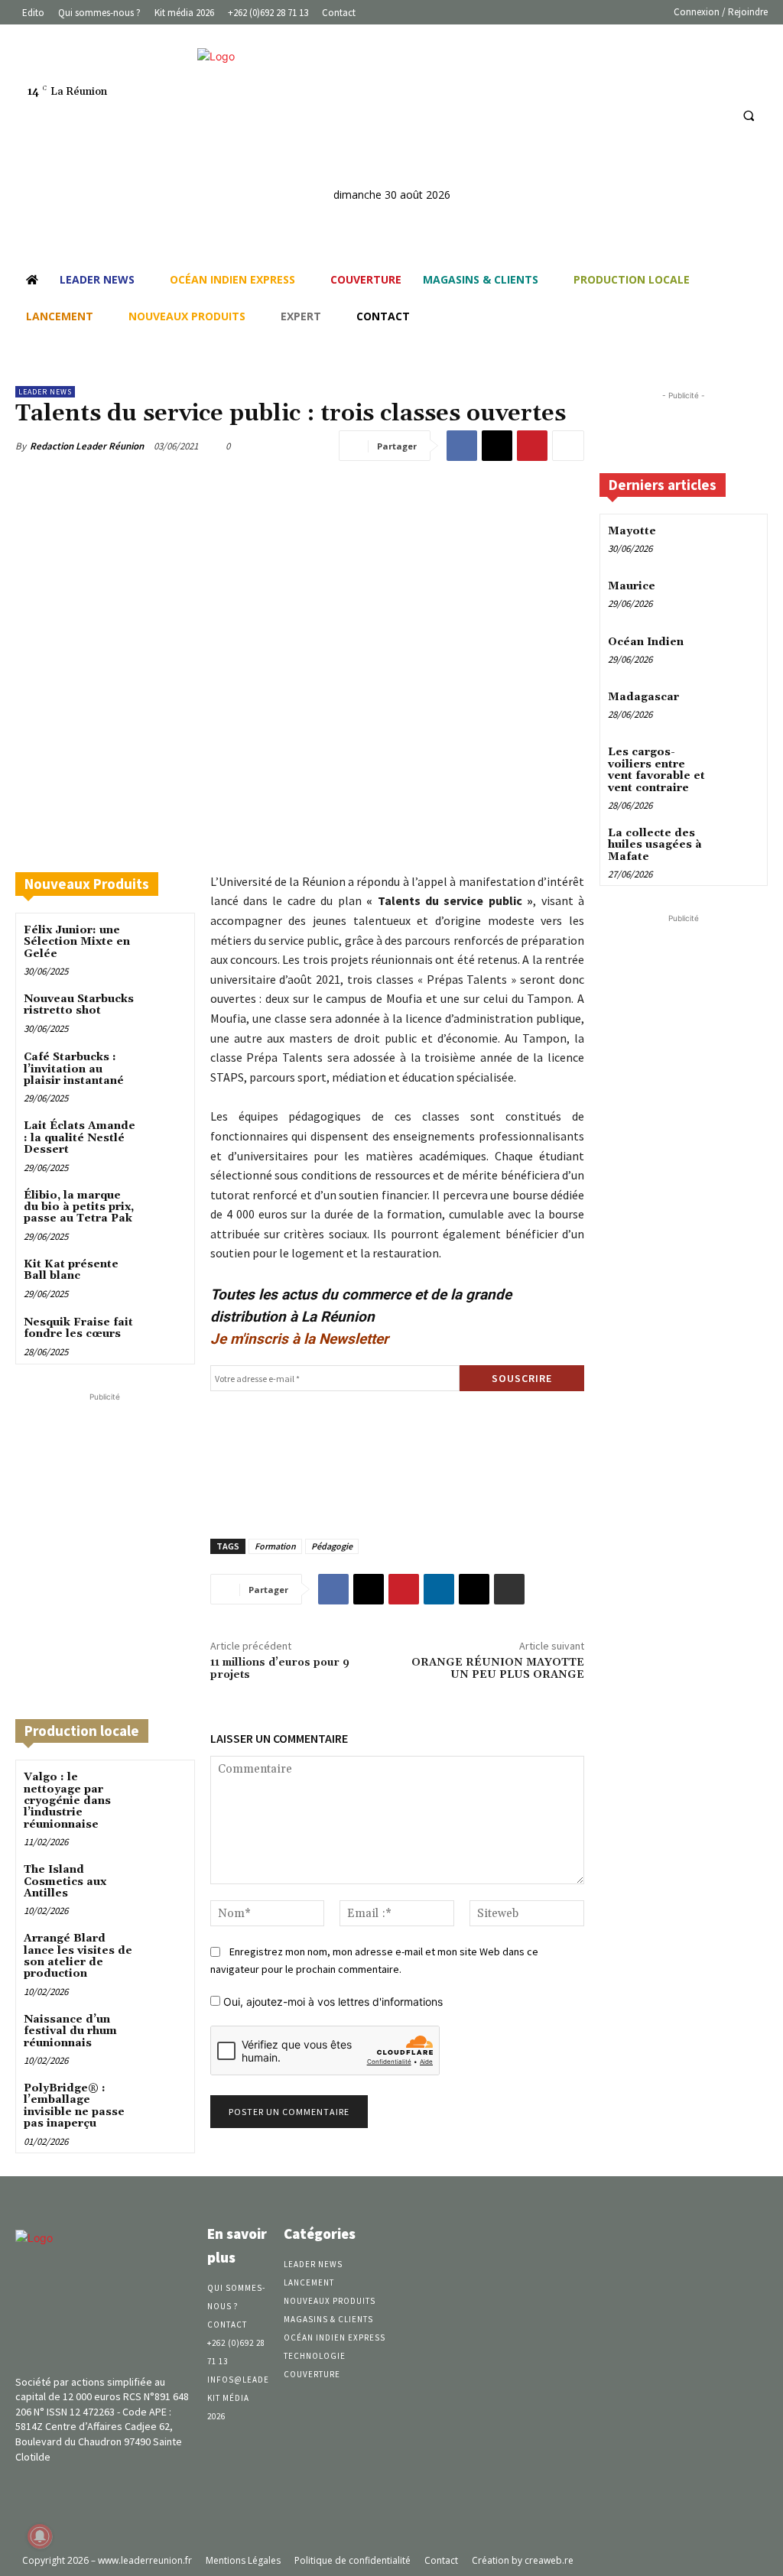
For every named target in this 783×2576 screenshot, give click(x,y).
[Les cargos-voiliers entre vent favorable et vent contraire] (740, 763)
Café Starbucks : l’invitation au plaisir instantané (74, 1069)
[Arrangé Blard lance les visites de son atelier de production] (165, 1951)
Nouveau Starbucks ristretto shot (79, 1005)
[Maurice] (740, 597)
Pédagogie (332, 1546)
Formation (275, 1546)
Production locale (82, 1731)
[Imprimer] (509, 1589)
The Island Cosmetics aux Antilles (65, 1882)
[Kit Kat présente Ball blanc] (165, 1277)
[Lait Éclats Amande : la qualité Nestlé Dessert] (165, 1139)
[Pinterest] (532, 446)
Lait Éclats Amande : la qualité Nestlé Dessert (80, 1138)
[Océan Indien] (740, 653)
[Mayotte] (740, 542)
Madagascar (643, 697)
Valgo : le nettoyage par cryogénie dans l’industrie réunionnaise (67, 1801)
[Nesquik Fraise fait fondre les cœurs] (165, 1335)
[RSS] (715, 115)
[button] (749, 115)
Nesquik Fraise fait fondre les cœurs (78, 1328)
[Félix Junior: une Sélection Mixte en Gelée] (165, 943)
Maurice (632, 586)
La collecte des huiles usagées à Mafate (655, 845)
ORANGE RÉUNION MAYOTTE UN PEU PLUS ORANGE (498, 1669)
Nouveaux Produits (87, 884)
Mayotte (632, 531)
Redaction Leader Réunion (87, 446)
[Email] (474, 1589)
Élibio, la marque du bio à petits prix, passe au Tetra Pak (79, 1207)
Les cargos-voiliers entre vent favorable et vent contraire (656, 770)
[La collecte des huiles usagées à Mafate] (740, 844)
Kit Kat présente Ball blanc (71, 1270)
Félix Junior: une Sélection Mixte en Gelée (77, 942)
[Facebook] (659, 115)
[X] (497, 446)
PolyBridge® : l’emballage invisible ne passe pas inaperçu (74, 2106)
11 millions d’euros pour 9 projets (280, 1669)
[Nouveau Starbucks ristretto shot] (165, 1012)
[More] (568, 446)
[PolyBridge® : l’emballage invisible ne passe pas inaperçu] (165, 2101)
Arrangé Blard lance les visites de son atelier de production (78, 1956)
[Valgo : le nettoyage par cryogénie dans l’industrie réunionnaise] (165, 1790)
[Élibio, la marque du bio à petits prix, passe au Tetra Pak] (165, 1208)
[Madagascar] (740, 708)
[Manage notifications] (40, 2536)
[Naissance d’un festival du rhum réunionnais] (165, 2032)
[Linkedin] (687, 115)
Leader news (45, 392)
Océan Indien (646, 642)
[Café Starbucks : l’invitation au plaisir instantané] (165, 1070)
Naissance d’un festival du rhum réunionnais (70, 2031)
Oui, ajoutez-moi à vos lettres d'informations (331, 2002)
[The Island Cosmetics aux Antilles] (165, 1882)
